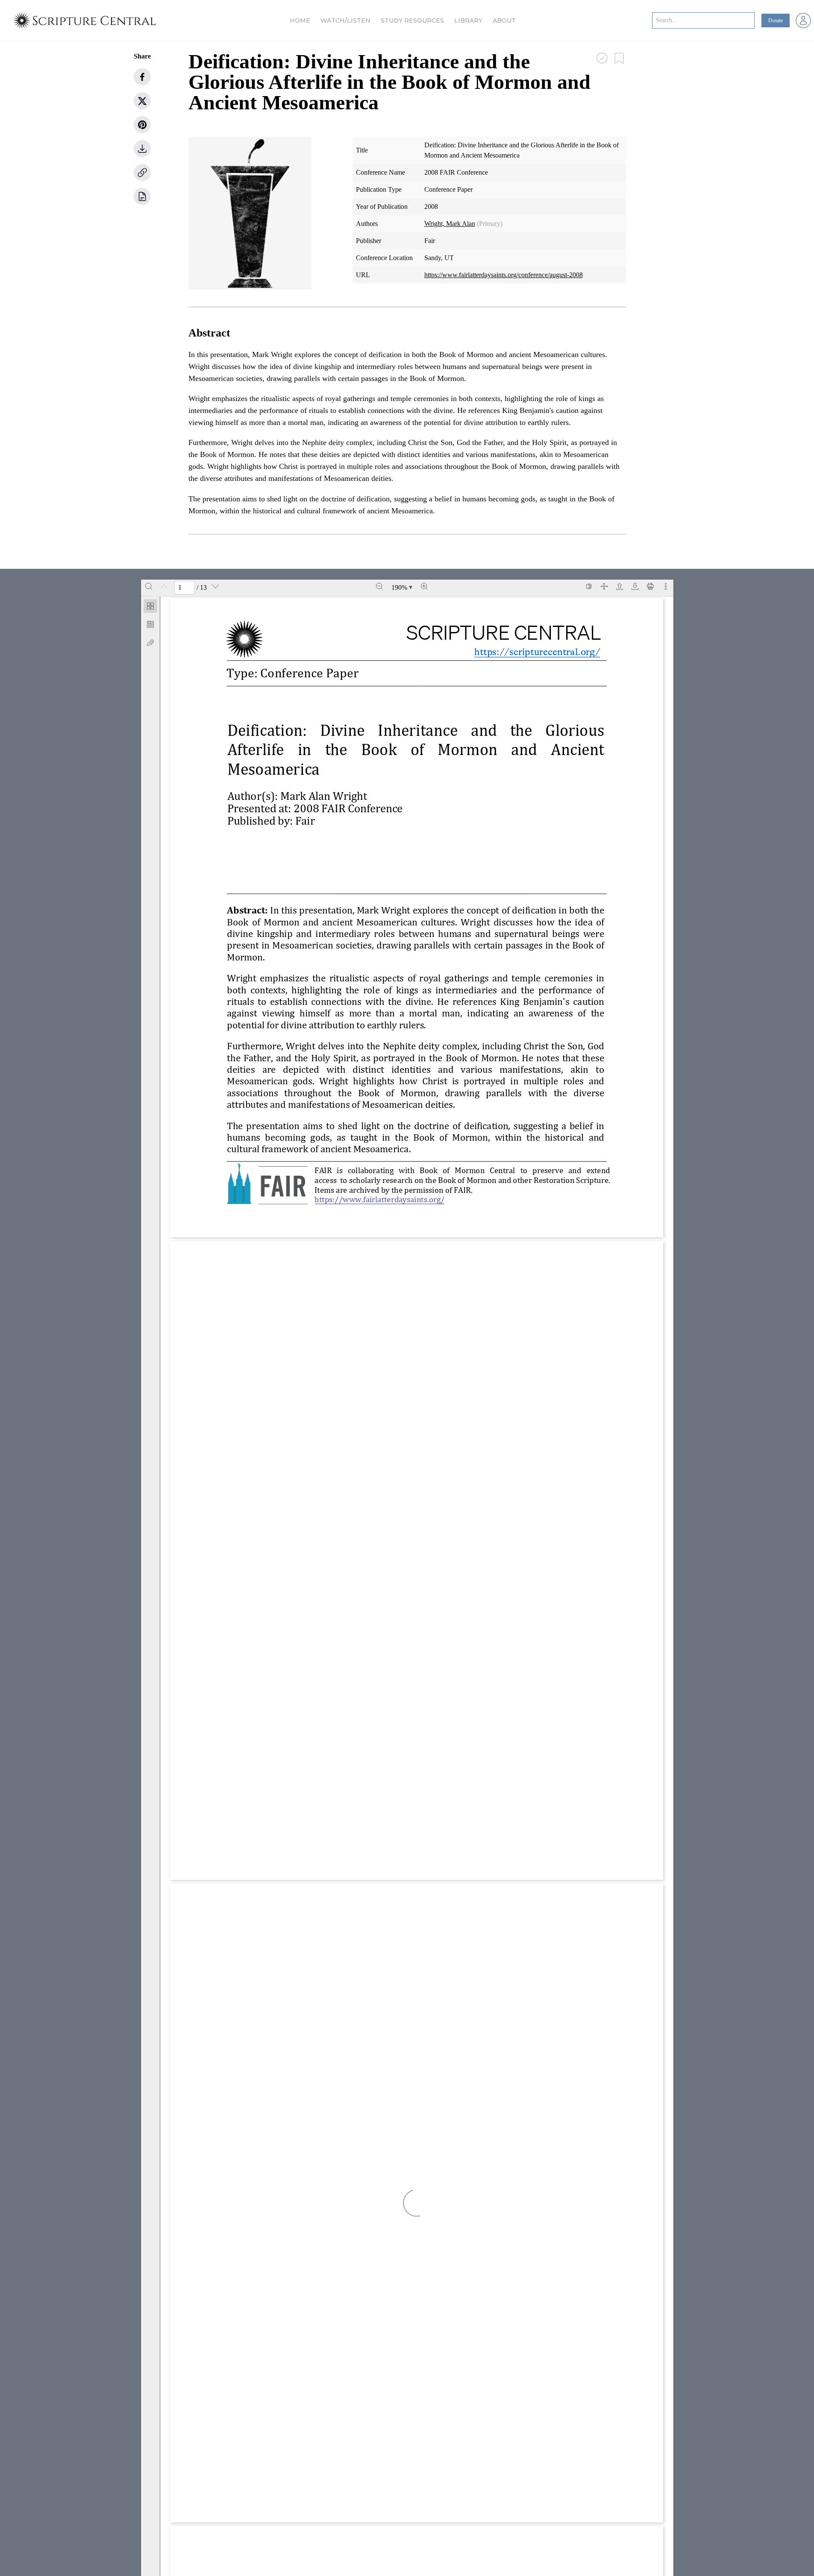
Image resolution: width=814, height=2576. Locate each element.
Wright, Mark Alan (450, 224)
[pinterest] (142, 125)
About (504, 20)
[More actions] (666, 586)
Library (468, 20)
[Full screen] (604, 586)
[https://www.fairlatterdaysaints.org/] (383, 1199)
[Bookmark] (150, 624)
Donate (776, 20)
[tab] (150, 607)
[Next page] (215, 586)
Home (300, 20)
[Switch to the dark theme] (589, 586)
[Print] (650, 586)
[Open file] (620, 586)
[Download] (635, 586)
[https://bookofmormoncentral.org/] (531, 651)
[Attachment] (150, 643)
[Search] (149, 586)
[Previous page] (164, 586)
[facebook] (142, 77)
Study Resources (412, 20)
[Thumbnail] (150, 606)
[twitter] (142, 101)
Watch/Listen (345, 20)
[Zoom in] (424, 586)
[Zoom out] (379, 586)
